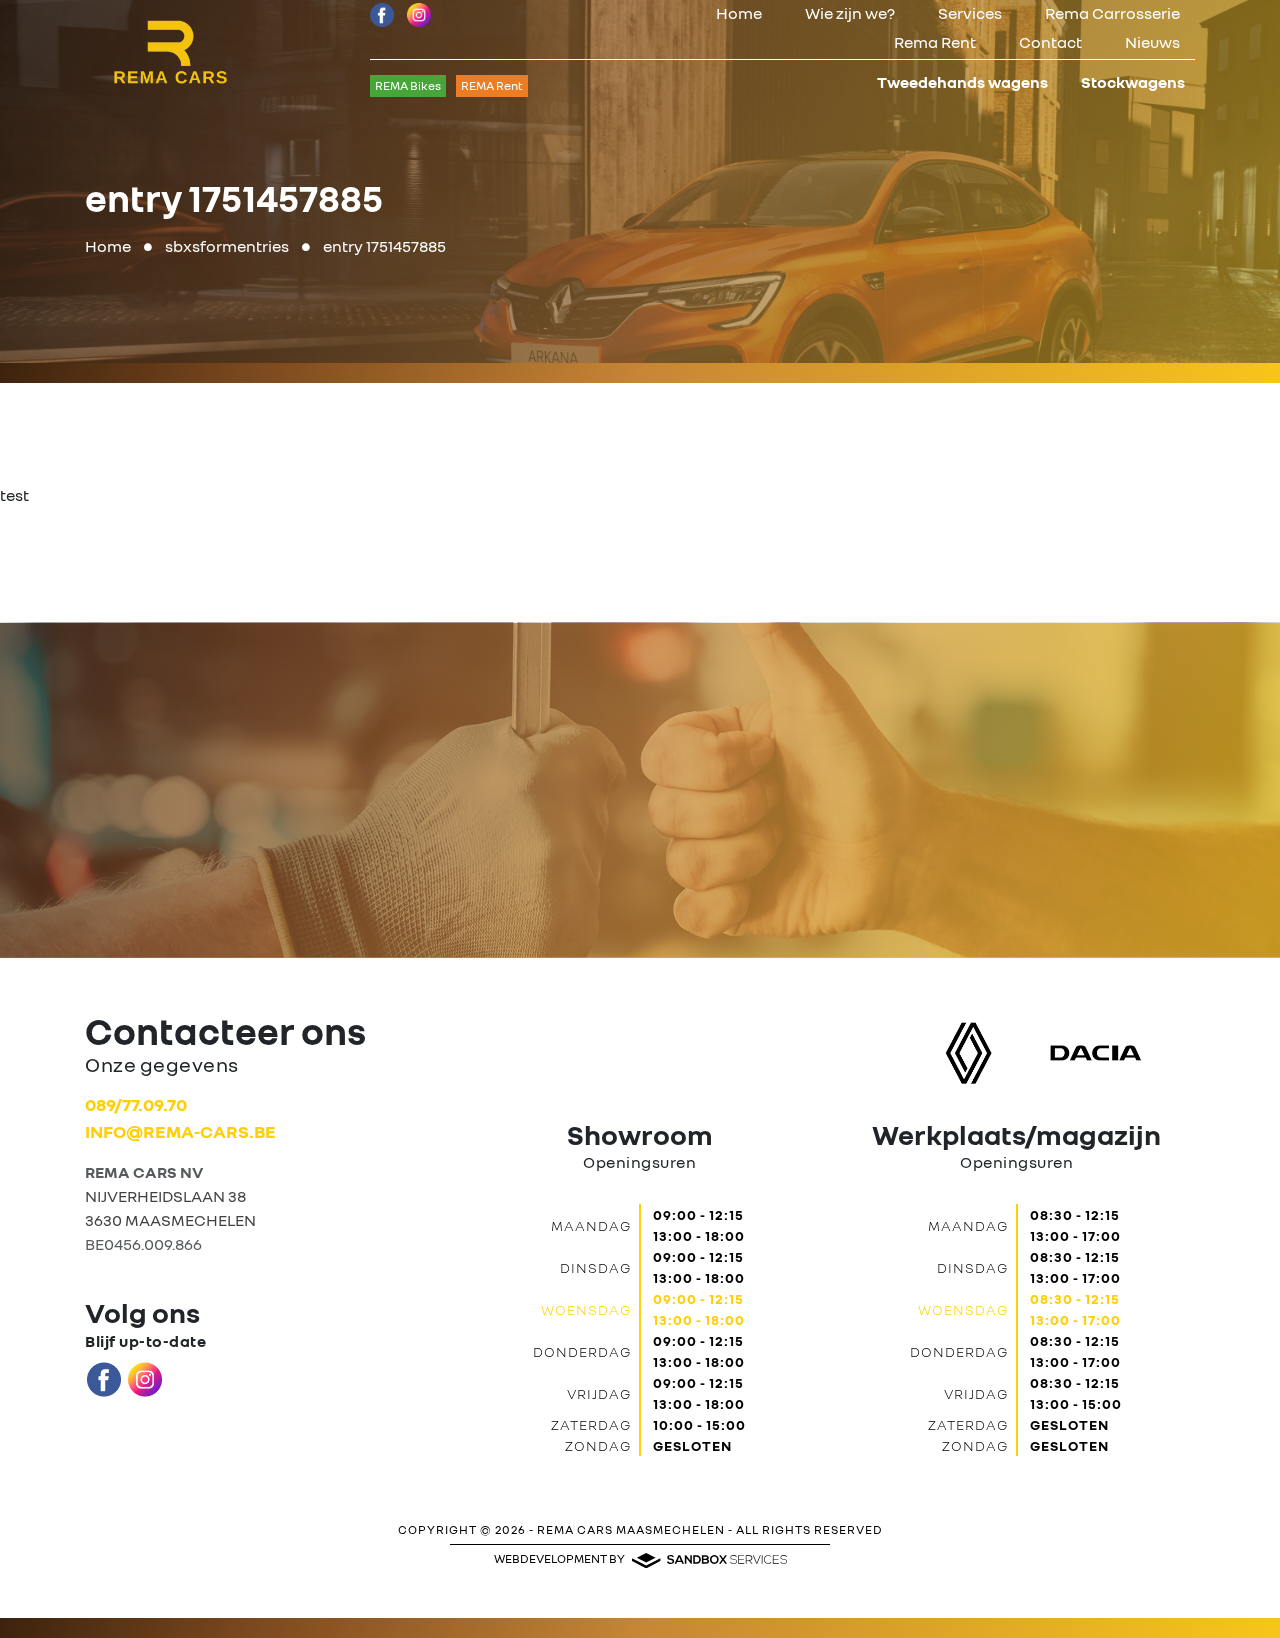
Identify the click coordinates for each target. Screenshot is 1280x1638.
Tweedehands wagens (962, 82)
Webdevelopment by (560, 1558)
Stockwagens (1133, 82)
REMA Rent (492, 85)
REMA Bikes (408, 85)
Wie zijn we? (850, 13)
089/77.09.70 (136, 1104)
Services (970, 13)
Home (739, 13)
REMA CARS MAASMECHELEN (631, 1529)
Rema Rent (935, 42)
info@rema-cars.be (180, 1131)
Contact (1050, 42)
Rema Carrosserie (1112, 13)
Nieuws (1152, 42)
